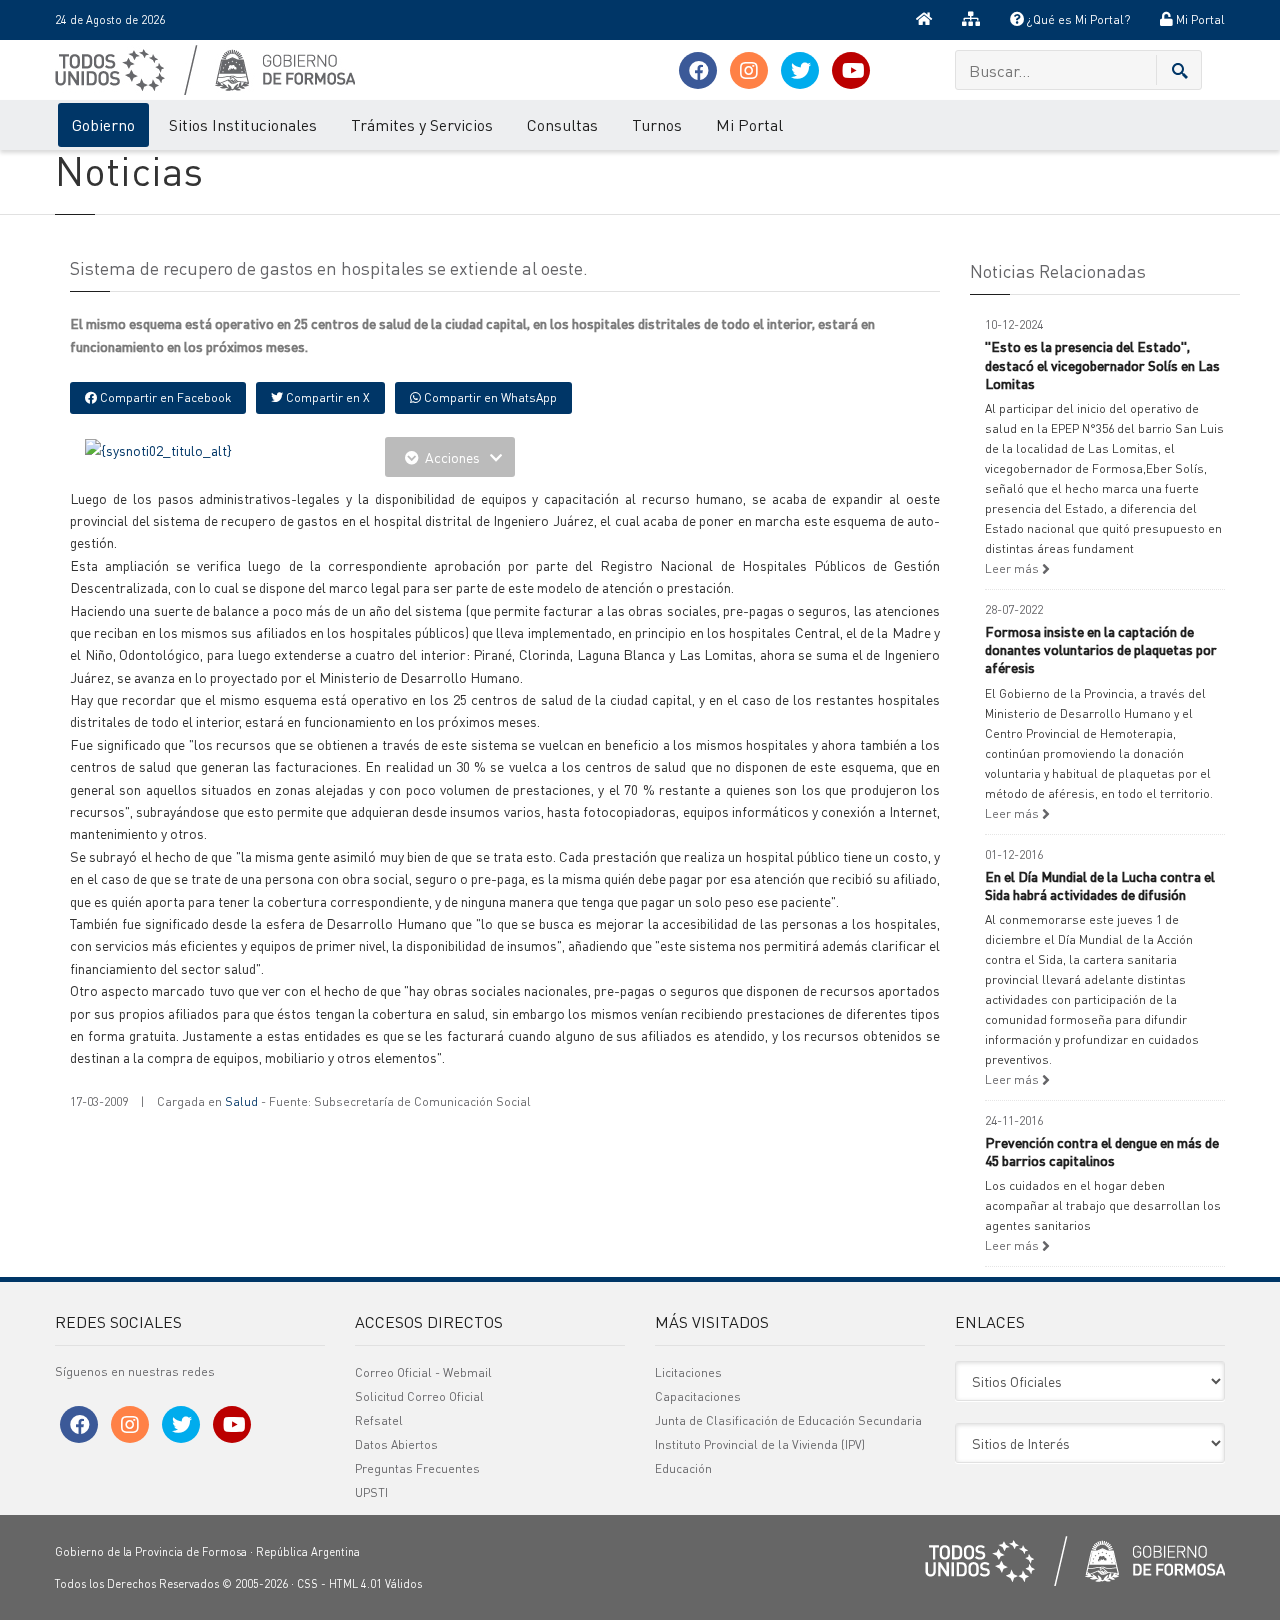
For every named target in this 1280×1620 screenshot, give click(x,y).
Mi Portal (1199, 19)
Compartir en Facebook (164, 397)
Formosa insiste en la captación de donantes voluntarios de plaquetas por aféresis (1101, 649)
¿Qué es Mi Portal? (1077, 19)
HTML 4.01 (355, 1584)
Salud (241, 1101)
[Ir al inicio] (924, 20)
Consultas (562, 124)
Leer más (1013, 568)
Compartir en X (326, 397)
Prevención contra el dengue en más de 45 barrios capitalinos (1102, 1151)
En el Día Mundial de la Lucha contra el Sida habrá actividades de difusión (1100, 885)
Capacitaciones (698, 1396)
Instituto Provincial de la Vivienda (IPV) (760, 1444)
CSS (307, 1584)
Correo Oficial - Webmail (423, 1372)
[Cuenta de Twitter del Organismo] (800, 70)
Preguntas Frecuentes (417, 1468)
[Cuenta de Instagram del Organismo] (749, 70)
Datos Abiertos (396, 1444)
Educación (683, 1468)
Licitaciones (688, 1372)
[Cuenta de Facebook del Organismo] (698, 70)
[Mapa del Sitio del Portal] (971, 20)
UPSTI (371, 1492)
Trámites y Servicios (422, 124)
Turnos (657, 124)
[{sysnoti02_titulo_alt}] (158, 448)
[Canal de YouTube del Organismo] (851, 70)
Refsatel (379, 1420)
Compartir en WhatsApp (489, 397)
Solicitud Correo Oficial (419, 1396)
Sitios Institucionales (243, 124)
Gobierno (103, 124)
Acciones (452, 457)
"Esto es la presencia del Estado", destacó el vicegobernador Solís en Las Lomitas (1102, 364)
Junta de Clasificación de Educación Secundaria (788, 1420)
